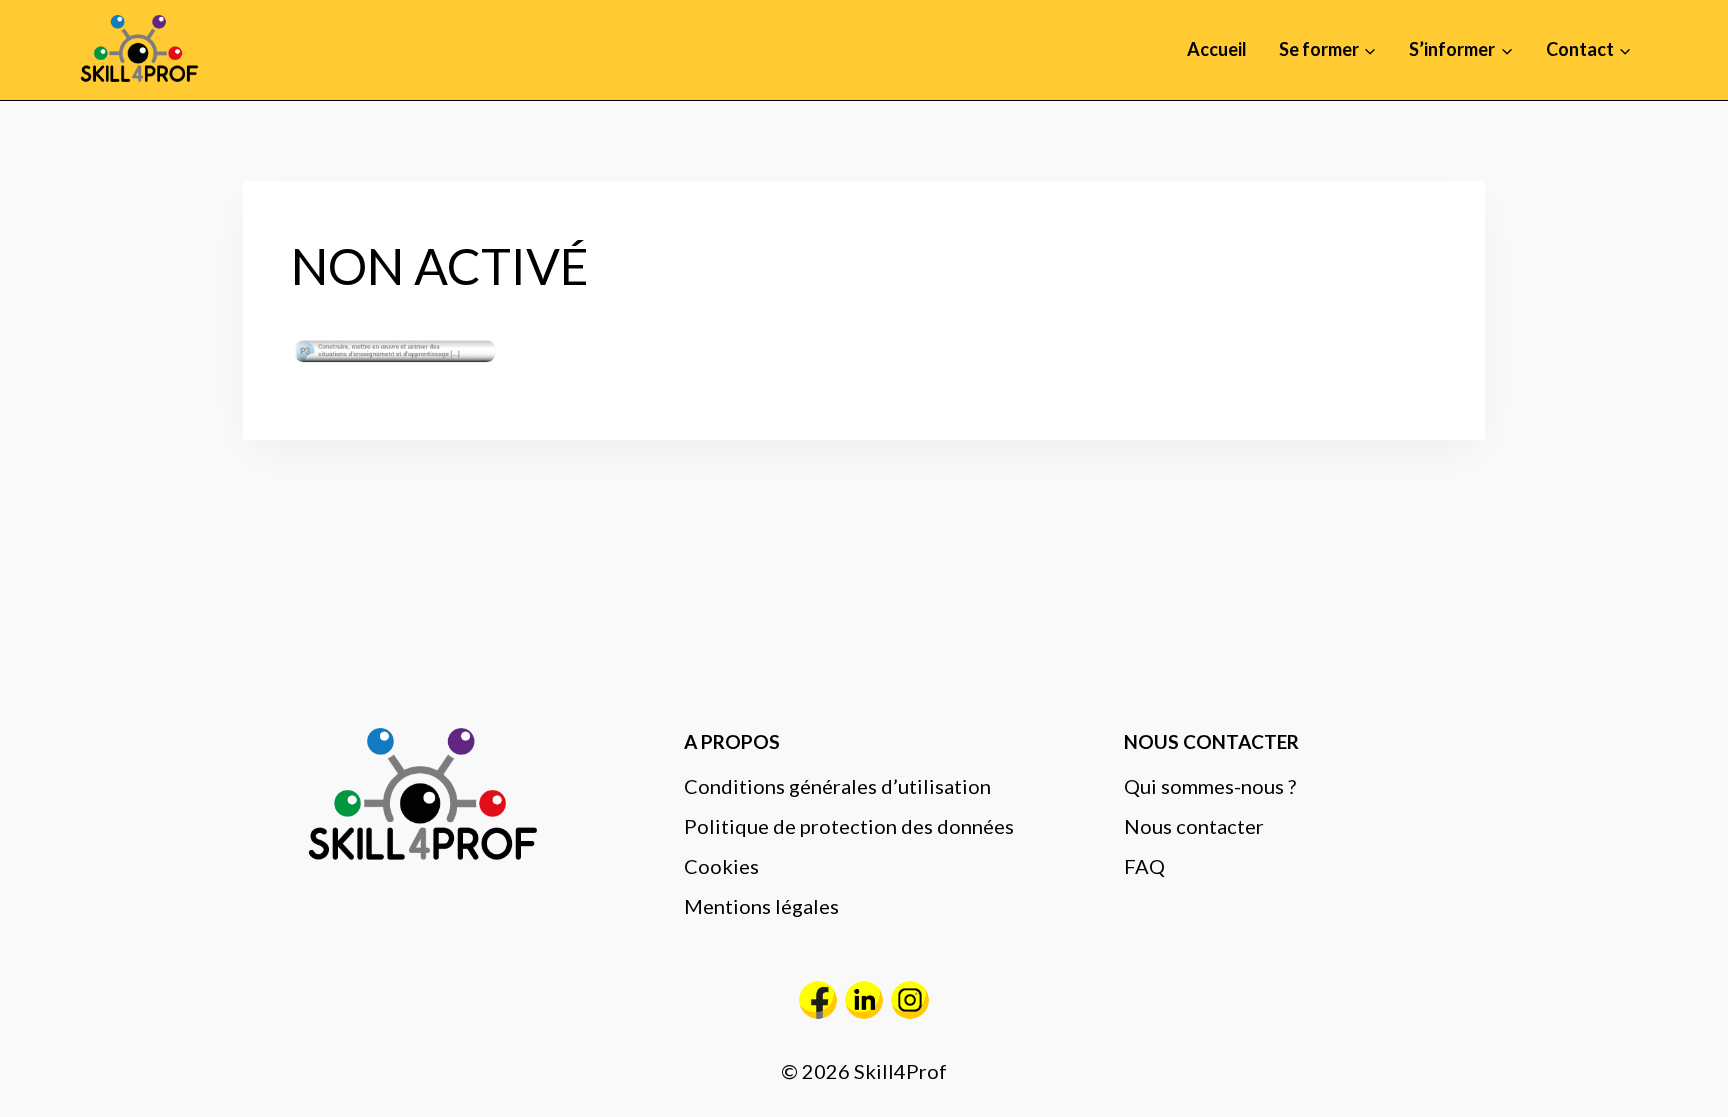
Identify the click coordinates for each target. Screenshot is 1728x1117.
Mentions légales (761, 906)
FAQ (1144, 866)
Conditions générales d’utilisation (837, 786)
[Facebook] (818, 1000)
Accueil (1217, 49)
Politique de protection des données (849, 826)
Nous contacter (1194, 826)
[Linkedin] (864, 1000)
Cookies (721, 866)
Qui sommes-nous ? (1210, 786)
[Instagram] (910, 1000)
